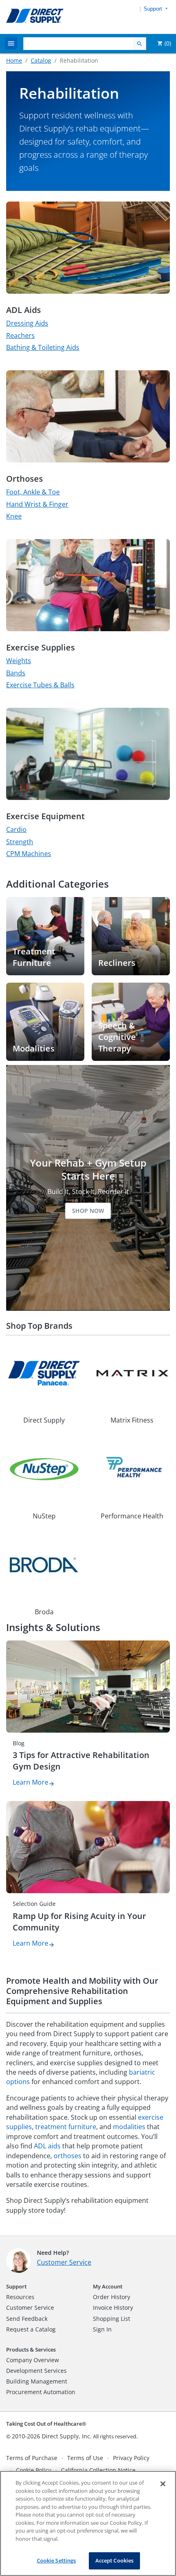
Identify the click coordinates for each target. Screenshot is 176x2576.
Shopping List (112, 2319)
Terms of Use (85, 2458)
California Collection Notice (98, 2470)
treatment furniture (66, 2127)
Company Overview (33, 2360)
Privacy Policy (131, 2458)
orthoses (68, 2156)
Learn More (30, 1782)
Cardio (16, 829)
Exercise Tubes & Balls (40, 685)
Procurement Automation (41, 2392)
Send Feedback (27, 2319)
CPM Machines (29, 854)
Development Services (36, 2371)
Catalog (41, 60)
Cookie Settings (56, 2560)
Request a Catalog (31, 2329)
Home (14, 60)
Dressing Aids (27, 323)
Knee (14, 516)
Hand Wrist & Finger (37, 504)
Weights (19, 661)
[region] (88, 2523)
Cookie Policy (34, 2470)
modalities (129, 2127)
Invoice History (113, 2308)
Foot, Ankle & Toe (33, 492)
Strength (20, 842)
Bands (16, 673)
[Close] (163, 2484)
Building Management (37, 2381)
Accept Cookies (115, 2560)
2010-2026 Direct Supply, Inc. (52, 2436)
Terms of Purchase (32, 2458)
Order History (112, 2297)
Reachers (20, 335)
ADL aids (47, 2146)
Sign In (102, 2329)
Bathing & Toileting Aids (43, 347)
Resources (20, 2297)
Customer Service (64, 2262)
